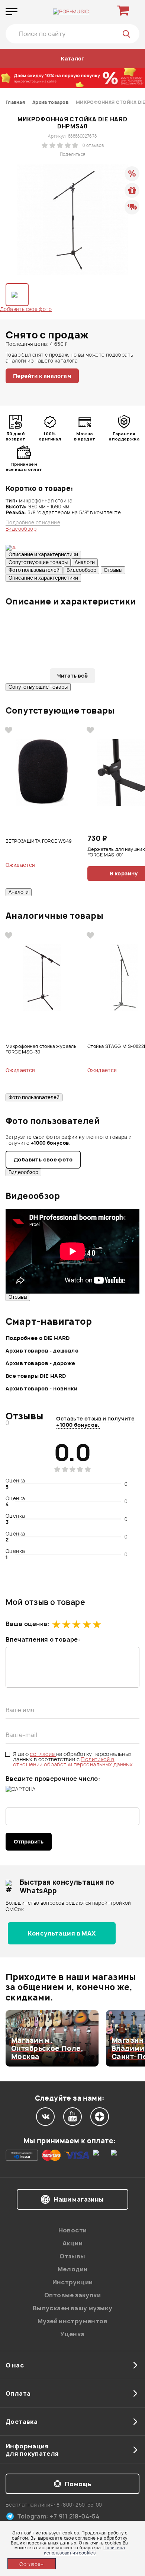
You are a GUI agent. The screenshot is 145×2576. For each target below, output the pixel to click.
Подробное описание (33, 523)
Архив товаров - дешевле (42, 1351)
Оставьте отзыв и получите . (95, 1422)
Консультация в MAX (62, 1933)
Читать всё (72, 676)
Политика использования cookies (84, 2550)
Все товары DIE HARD (36, 1376)
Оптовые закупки (72, 2295)
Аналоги (85, 562)
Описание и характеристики (43, 554)
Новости (73, 2230)
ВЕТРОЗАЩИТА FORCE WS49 (39, 841)
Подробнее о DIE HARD (38, 1338)
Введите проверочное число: (53, 1779)
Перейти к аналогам (42, 376)
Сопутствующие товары (38, 562)
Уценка (72, 2334)
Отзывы (113, 570)
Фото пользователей (34, 570)
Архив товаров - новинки (41, 1388)
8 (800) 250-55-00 (79, 2505)
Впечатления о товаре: (43, 1639)
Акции (72, 2243)
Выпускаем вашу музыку (72, 2308)
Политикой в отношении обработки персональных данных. (74, 1762)
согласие (43, 1754)
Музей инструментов (72, 2321)
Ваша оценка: (28, 1624)
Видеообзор (81, 570)
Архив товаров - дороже (41, 1363)
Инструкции (73, 2282)
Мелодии (73, 2269)
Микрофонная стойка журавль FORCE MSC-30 (41, 1049)
